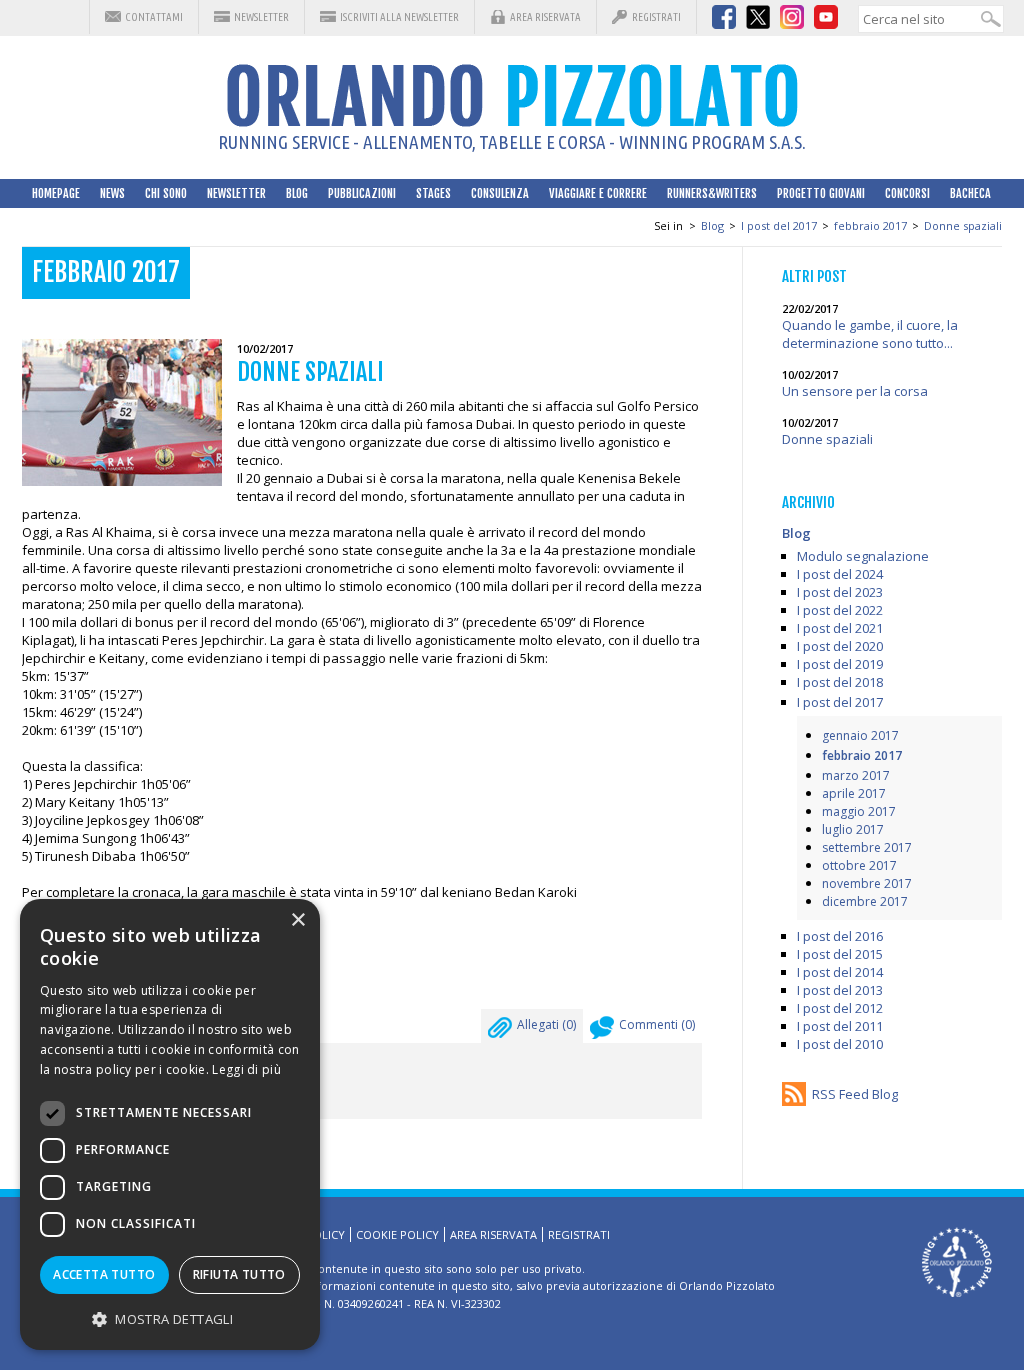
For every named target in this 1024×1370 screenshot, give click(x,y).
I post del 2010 (840, 1044)
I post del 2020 (840, 646)
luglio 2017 (853, 829)
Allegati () (546, 1024)
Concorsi (907, 193)
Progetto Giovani (821, 193)
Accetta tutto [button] (104, 1274)
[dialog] (170, 1124)
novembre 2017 (867, 883)
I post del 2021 (840, 628)
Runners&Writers (712, 193)
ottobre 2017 (859, 865)
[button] (170, 1318)
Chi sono (166, 193)
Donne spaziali (963, 225)
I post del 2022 (840, 610)
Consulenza (500, 193)
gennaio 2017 (860, 735)
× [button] (297, 920)
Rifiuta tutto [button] (239, 1274)
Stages (433, 193)
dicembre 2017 (865, 901)
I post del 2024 (840, 574)
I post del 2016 (840, 936)
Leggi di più (246, 1069)
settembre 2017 (867, 847)
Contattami (154, 17)
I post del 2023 (840, 592)
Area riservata (545, 17)
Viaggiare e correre (598, 193)
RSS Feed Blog (855, 1094)
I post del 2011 (840, 1026)
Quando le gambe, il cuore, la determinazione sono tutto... (870, 334)
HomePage (56, 193)
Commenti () (657, 1024)
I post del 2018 (840, 682)
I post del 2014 (840, 972)
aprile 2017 (854, 793)
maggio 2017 (859, 811)
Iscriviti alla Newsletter (399, 17)
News (112, 193)
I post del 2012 (840, 1008)
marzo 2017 (856, 775)
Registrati (656, 17)
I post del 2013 (840, 990)
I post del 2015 (840, 954)
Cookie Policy (397, 1234)
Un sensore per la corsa (855, 391)
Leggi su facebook (113, 970)
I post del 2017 (779, 225)
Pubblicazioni (362, 193)
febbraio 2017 (870, 225)
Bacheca (970, 193)
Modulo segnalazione (863, 556)
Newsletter (261, 17)
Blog (297, 193)
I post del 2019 (840, 664)
